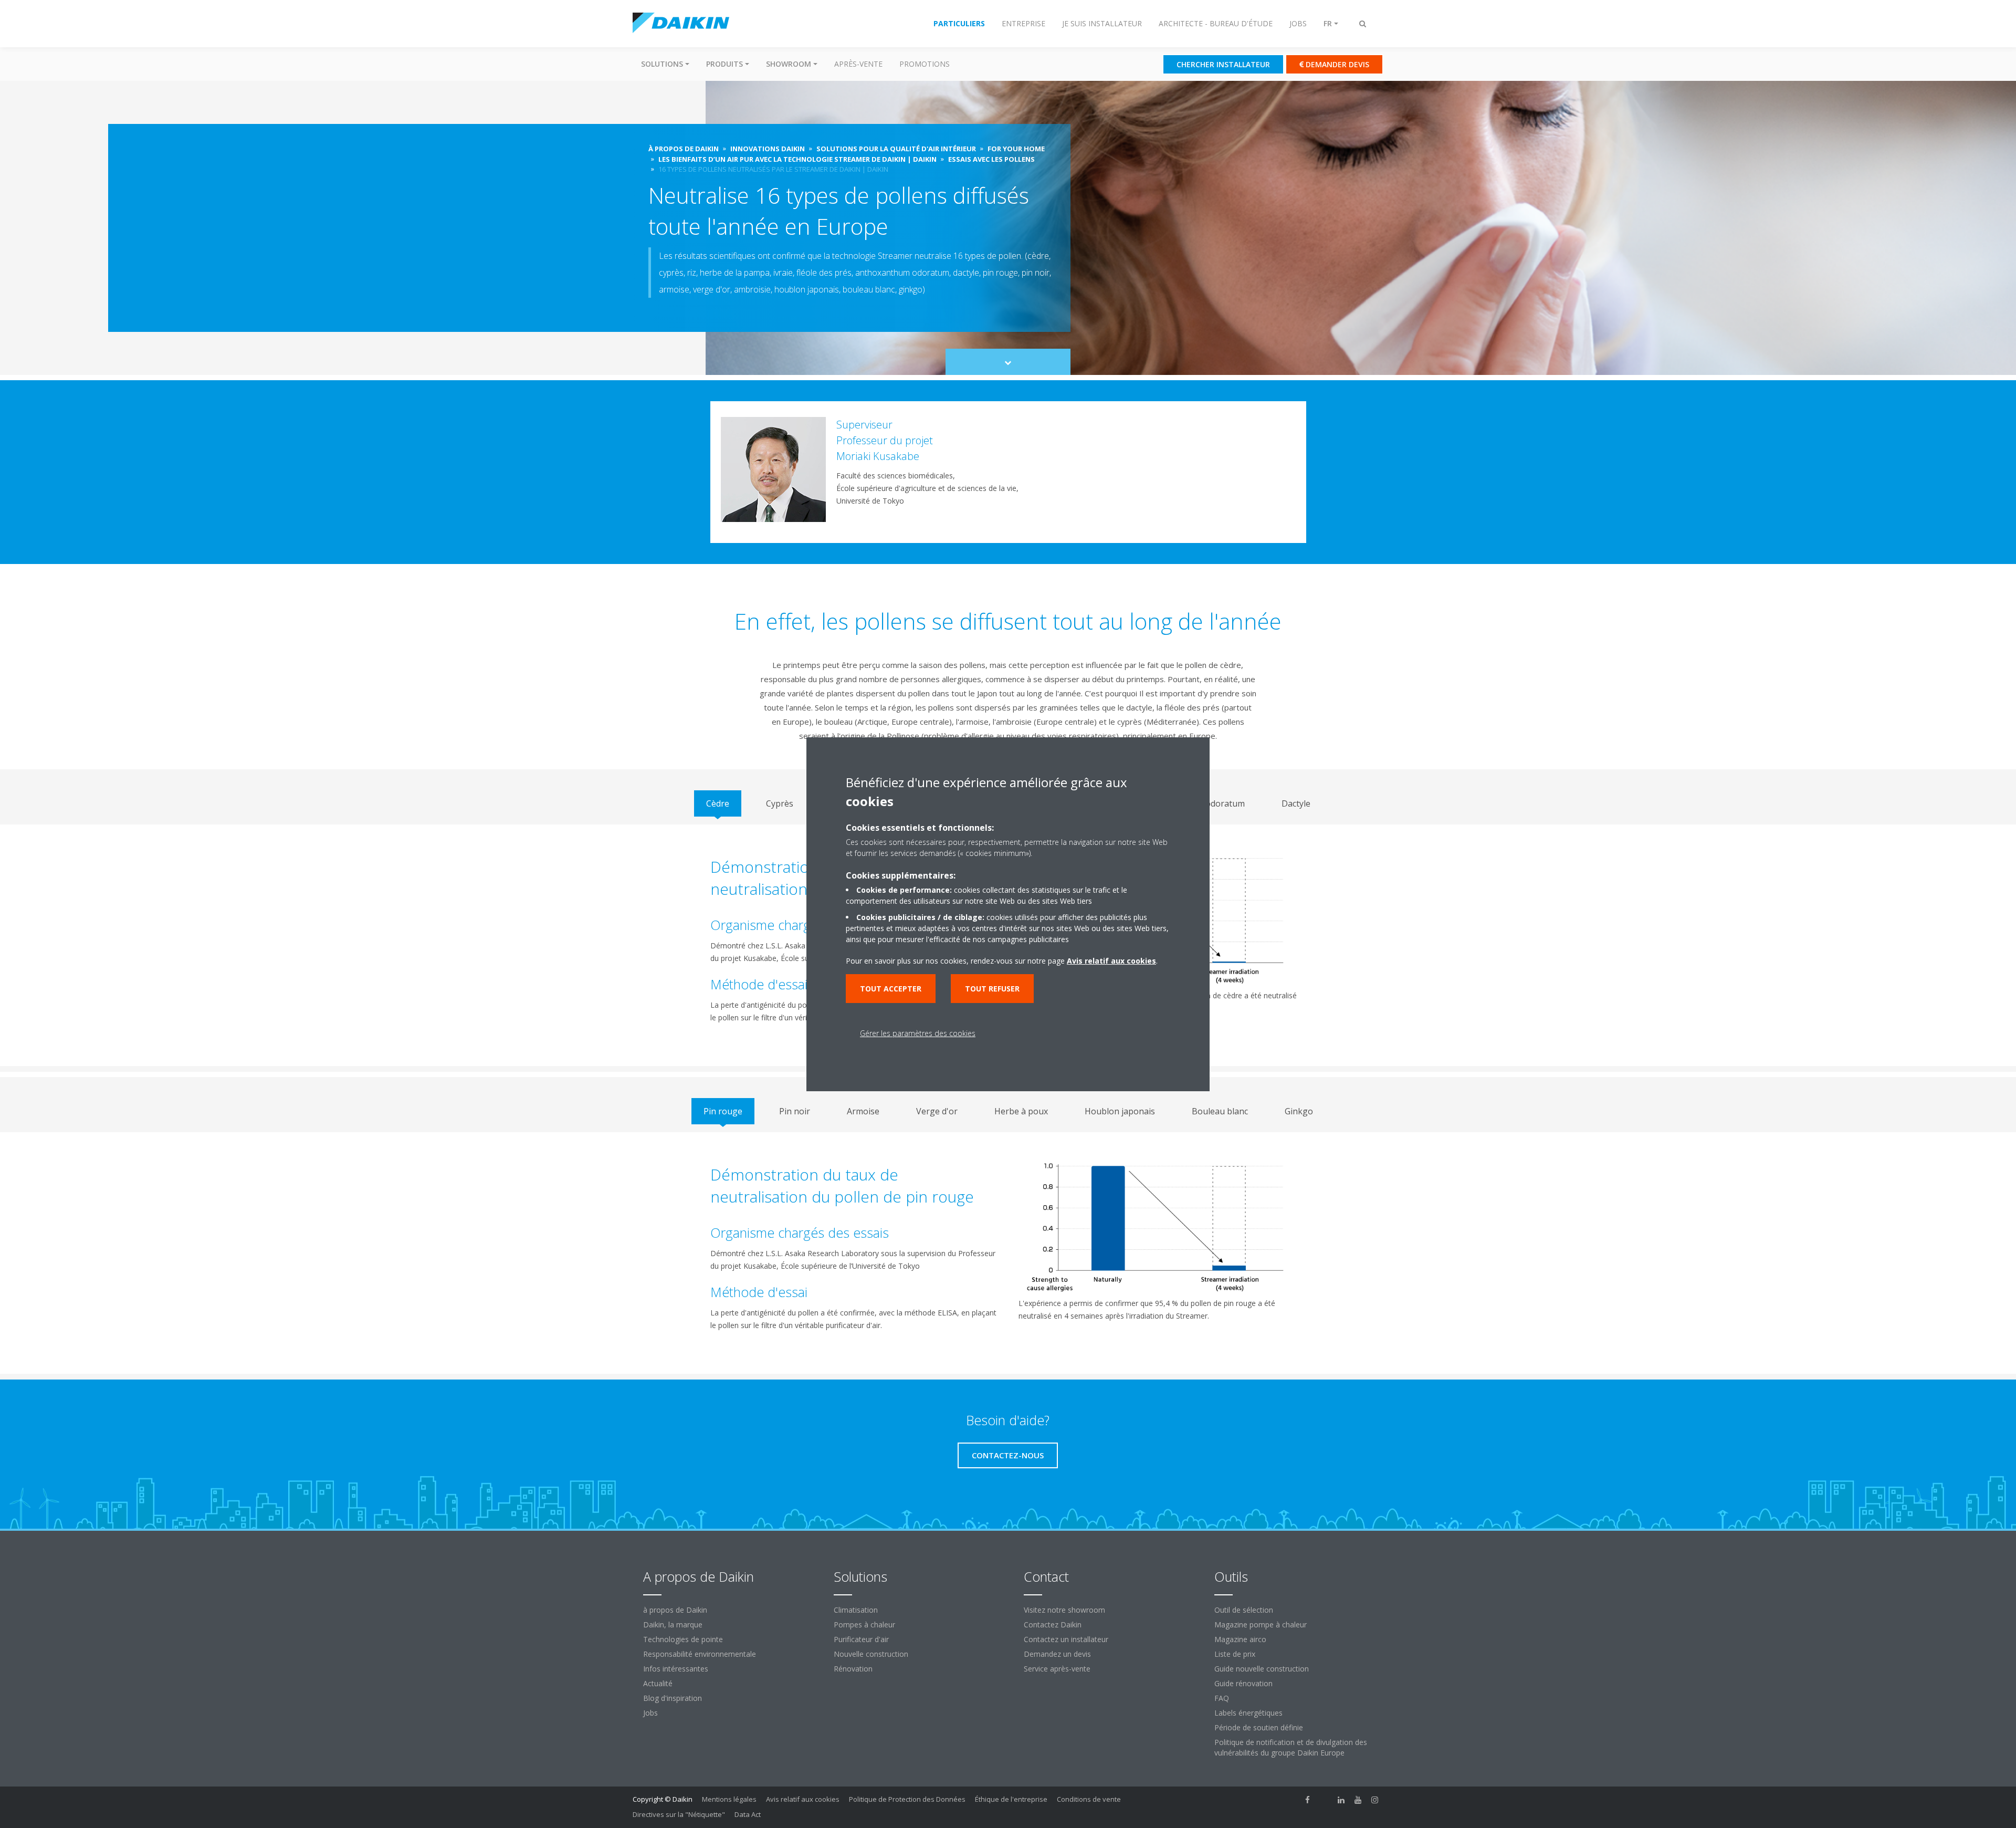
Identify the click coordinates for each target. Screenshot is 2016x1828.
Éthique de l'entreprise (1011, 1799)
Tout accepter (891, 989)
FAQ (1222, 1698)
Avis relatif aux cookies (803, 1799)
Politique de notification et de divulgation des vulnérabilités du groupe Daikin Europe (1291, 1747)
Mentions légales (729, 1799)
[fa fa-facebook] (1308, 1800)
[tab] (718, 803)
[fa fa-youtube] (1358, 1800)
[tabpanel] (1008, 1253)
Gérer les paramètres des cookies (918, 1033)
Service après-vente (1057, 1669)
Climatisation (856, 1610)
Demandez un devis (1057, 1654)
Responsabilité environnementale (700, 1654)
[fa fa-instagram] (1375, 1800)
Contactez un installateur (1066, 1639)
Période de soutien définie (1259, 1727)
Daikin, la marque (673, 1625)
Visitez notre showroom (1064, 1610)
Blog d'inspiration (673, 1698)
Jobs (650, 1713)
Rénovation (853, 1669)
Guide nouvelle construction (1262, 1669)
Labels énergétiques (1248, 1713)
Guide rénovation (1243, 1683)
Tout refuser (992, 989)
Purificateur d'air (861, 1639)
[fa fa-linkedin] (1341, 1800)
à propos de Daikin (675, 1610)
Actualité (658, 1683)
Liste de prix (1235, 1654)
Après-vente (858, 64)
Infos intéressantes (676, 1669)
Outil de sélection (1244, 1610)
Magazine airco (1240, 1639)
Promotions (925, 64)
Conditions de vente (1089, 1799)
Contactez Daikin (1053, 1625)
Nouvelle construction (871, 1654)
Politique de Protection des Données (907, 1799)
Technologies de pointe (683, 1639)
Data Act (748, 1814)
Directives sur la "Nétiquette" (679, 1814)
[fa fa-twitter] (1325, 1800)
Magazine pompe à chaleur (1261, 1625)
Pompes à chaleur (864, 1625)
